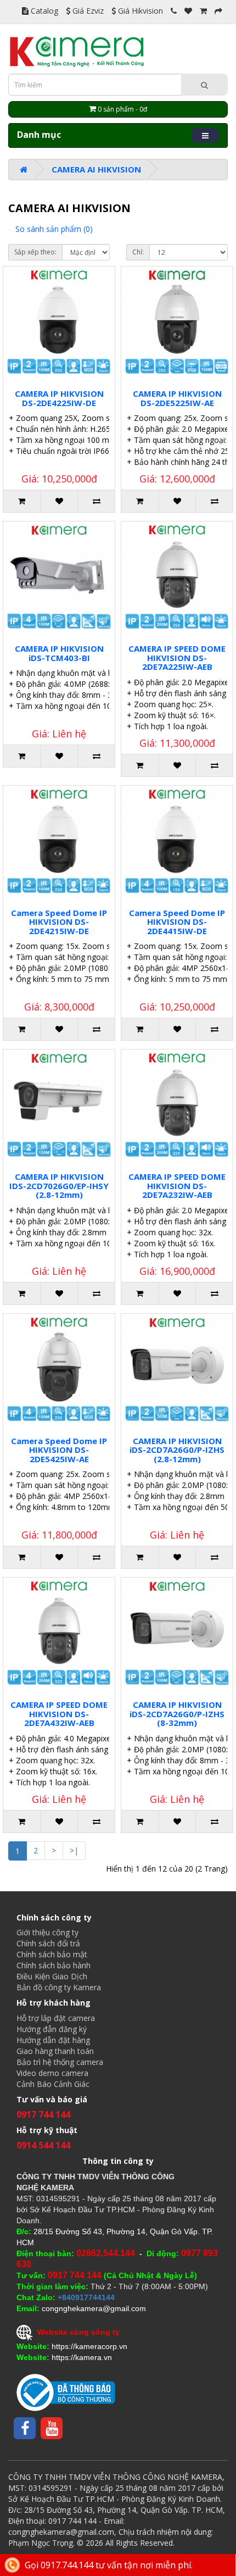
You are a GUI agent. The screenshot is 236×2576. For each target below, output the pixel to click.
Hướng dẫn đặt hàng (53, 2040)
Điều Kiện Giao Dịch (52, 1976)
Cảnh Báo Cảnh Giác (53, 2084)
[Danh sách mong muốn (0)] (188, 11)
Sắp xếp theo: (35, 252)
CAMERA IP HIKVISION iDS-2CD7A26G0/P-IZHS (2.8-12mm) (177, 1450)
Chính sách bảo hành (54, 1965)
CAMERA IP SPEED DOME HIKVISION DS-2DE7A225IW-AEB (177, 657)
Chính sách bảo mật (52, 1954)
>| (74, 1850)
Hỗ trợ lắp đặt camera (56, 2018)
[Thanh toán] (218, 11)
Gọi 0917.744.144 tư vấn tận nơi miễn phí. (109, 2565)
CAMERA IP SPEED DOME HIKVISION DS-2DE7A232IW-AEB (177, 1186)
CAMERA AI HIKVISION (96, 169)
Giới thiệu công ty (47, 1932)
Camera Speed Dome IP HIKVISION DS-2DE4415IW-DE (177, 922)
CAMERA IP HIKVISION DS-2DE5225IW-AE (177, 398)
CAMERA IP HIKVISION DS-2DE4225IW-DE (59, 398)
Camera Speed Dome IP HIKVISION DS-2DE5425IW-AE (59, 1450)
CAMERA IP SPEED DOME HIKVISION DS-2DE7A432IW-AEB (59, 1714)
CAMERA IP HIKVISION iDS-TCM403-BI (59, 653)
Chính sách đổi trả (48, 1943)
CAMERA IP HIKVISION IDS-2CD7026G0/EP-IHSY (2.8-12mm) (59, 1186)
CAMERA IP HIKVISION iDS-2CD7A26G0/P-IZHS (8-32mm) (177, 1714)
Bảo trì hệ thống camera (60, 2062)
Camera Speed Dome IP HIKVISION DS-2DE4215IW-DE (59, 922)
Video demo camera (52, 2073)
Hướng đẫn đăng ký (52, 2029)
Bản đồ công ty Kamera (59, 1987)
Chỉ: (138, 252)
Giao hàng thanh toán (55, 2051)
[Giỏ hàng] (203, 11)
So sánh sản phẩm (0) (54, 229)
